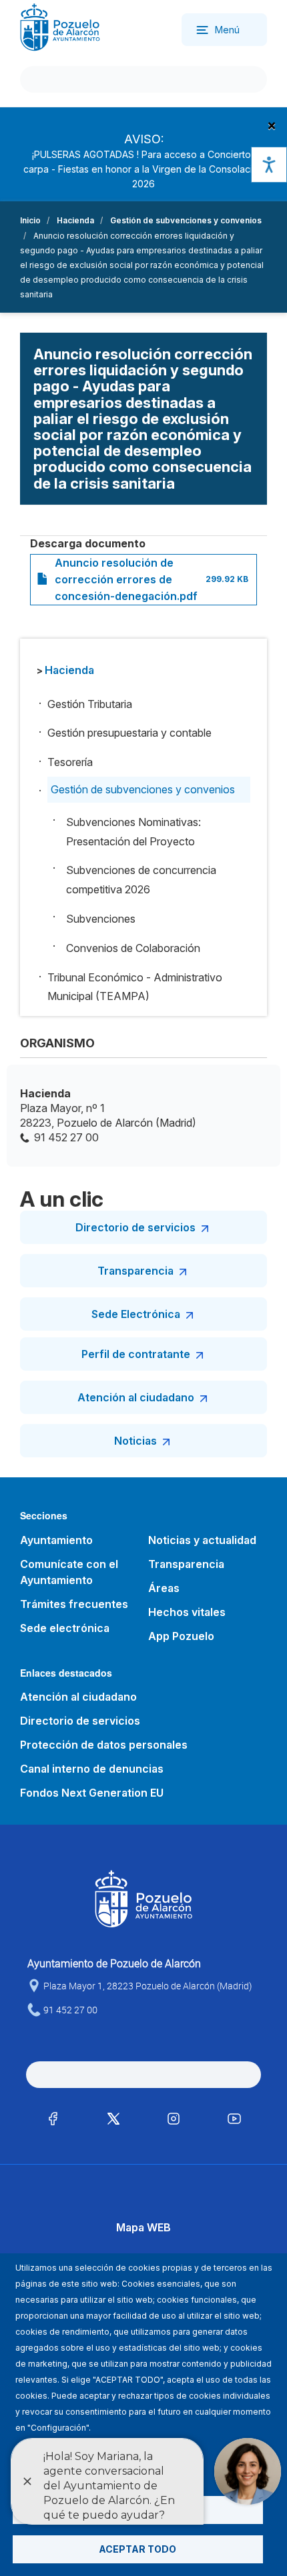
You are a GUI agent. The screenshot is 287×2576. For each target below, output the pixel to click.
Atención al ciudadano (136, 1397)
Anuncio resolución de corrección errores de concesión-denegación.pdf (126, 579)
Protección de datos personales (104, 1745)
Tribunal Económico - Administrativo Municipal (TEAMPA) (135, 987)
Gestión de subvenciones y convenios (186, 220)
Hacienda (75, 220)
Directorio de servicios (135, 1227)
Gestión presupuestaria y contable (129, 733)
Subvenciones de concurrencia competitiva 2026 (141, 880)
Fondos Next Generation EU (92, 1793)
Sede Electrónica (136, 1314)
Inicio (30, 220)
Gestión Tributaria (90, 704)
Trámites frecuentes (74, 1604)
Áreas (164, 1588)
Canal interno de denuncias (92, 1769)
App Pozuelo (181, 1636)
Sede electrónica (65, 1628)
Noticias (135, 1441)
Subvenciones (101, 919)
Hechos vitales (187, 1612)
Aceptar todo (137, 2549)
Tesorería (70, 762)
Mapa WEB (143, 2227)
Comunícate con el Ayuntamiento (69, 1572)
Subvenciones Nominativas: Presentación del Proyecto (133, 832)
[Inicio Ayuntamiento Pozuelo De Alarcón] (60, 26)
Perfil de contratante (136, 1354)
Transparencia (135, 1271)
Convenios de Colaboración (133, 948)
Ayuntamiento (56, 1540)
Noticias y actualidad (202, 1540)
